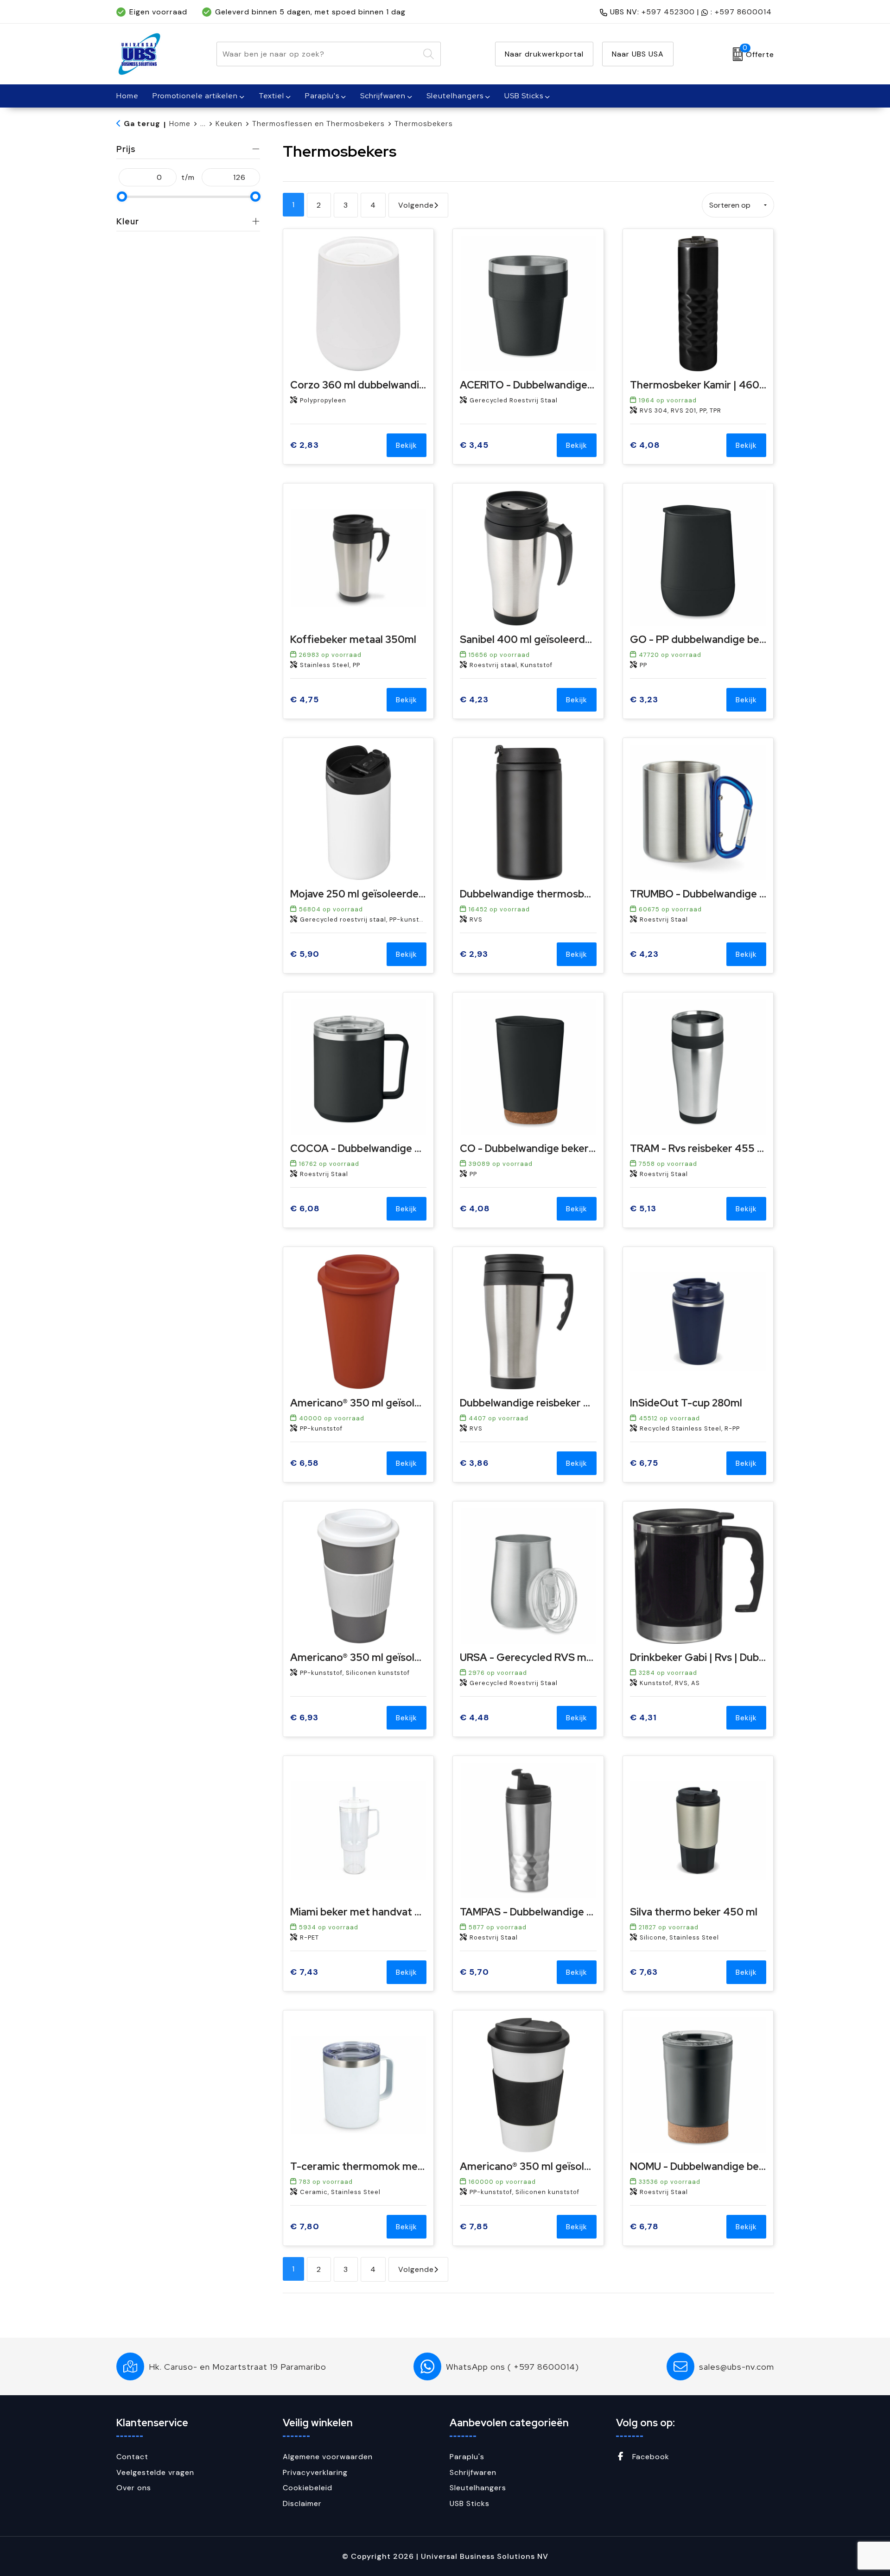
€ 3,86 (474, 1463)
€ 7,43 (304, 1972)
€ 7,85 (474, 2227)
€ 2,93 (474, 954)
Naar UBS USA (638, 54)
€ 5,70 (474, 1972)
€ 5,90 (305, 954)
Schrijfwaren (383, 96)
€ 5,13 (643, 1209)
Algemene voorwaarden (328, 2457)
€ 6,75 (644, 1463)
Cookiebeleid (308, 2488)
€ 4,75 (305, 700)
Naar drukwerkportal (544, 54)
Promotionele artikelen (195, 96)
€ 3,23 (644, 700)
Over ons (134, 2488)
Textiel (271, 96)
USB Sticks (524, 96)
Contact (132, 2457)
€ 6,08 (305, 1209)
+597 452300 (668, 12)
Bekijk (407, 445)
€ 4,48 (475, 1718)
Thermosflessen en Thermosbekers (318, 124)
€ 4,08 (645, 445)
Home (180, 124)
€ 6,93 (304, 1718)
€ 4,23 (474, 700)
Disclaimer (302, 2503)
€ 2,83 (305, 445)
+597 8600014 (743, 12)
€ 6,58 (305, 1463)
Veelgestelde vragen (155, 2472)
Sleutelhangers (455, 96)
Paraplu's (322, 96)
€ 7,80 (305, 2227)
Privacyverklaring (315, 2472)
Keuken (229, 124)
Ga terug (142, 124)
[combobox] (318, 54)
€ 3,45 (474, 445)
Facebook (650, 2457)
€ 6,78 (644, 2227)
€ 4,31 (643, 1718)
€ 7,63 (644, 1972)
